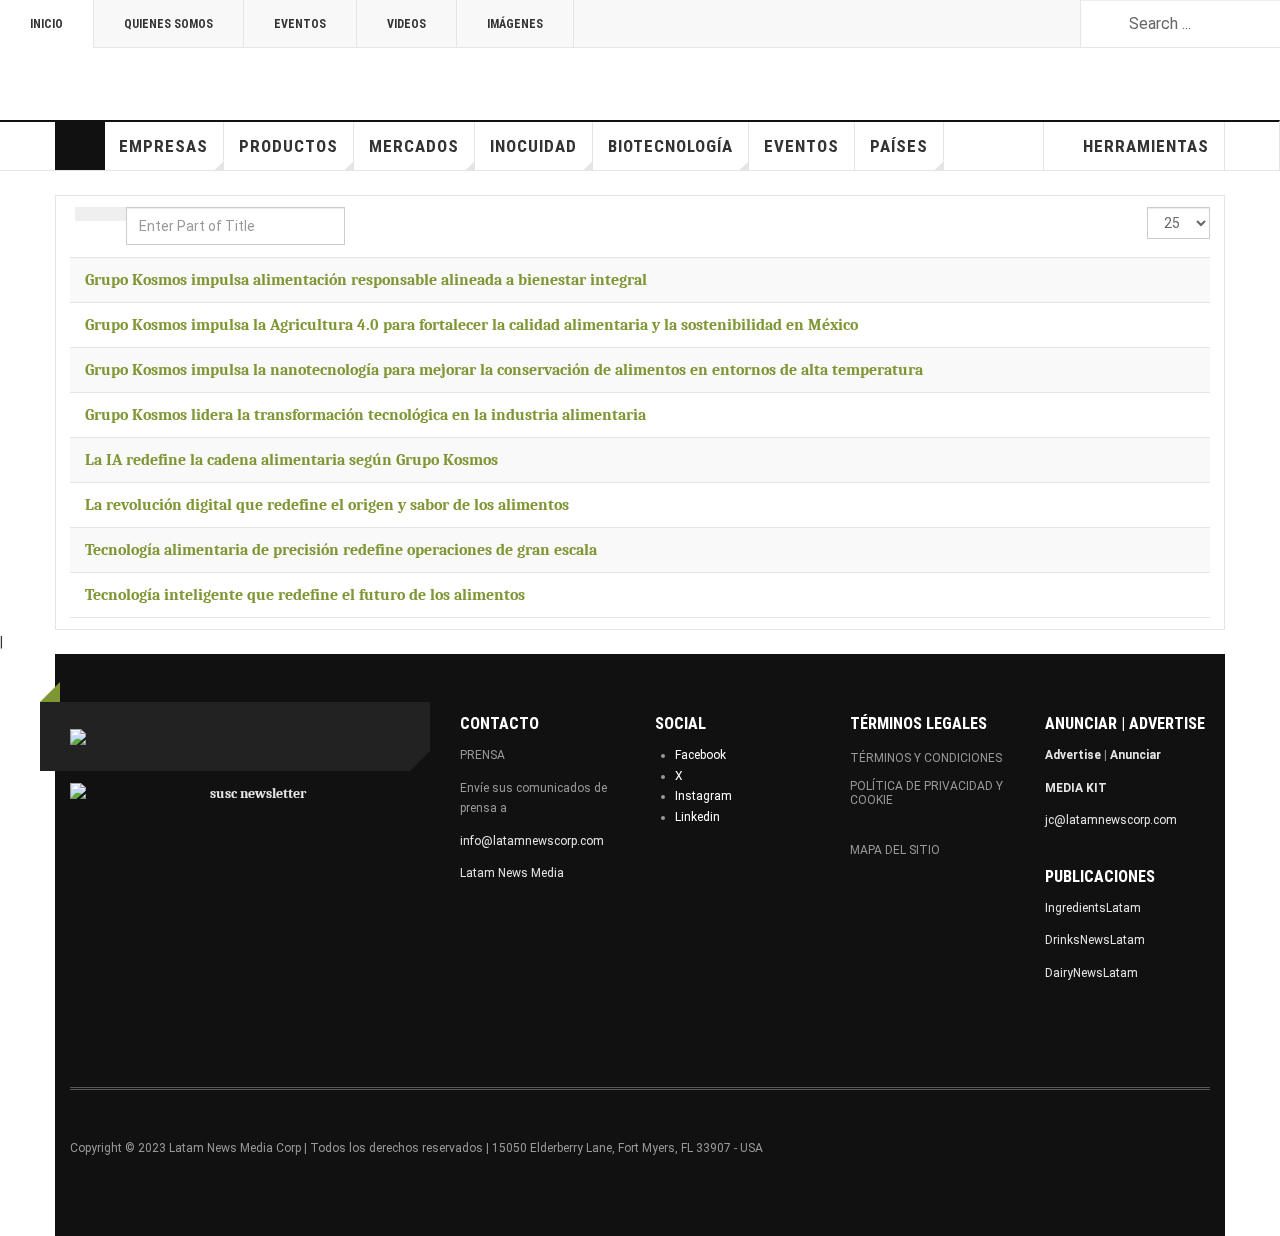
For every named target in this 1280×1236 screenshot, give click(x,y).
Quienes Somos (168, 24)
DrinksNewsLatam (1095, 940)
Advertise (1073, 755)
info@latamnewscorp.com (532, 841)
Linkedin (697, 817)
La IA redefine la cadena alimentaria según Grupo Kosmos (291, 460)
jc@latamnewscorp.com (1111, 820)
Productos (288, 146)
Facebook (700, 755)
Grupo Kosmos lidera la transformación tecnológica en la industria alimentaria (365, 415)
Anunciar (1135, 755)
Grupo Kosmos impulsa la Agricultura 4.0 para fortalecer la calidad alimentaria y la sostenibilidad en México (471, 325)
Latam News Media (512, 873)
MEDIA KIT (1076, 788)
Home (80, 146)
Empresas (163, 146)
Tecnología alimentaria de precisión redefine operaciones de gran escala (341, 550)
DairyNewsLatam (1091, 973)
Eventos (300, 24)
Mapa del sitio (895, 850)
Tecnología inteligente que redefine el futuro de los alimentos (305, 595)
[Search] (88, 214)
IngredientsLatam (1093, 908)
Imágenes (515, 24)
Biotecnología (670, 146)
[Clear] (113, 214)
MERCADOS (414, 146)
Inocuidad (533, 146)
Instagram (703, 796)
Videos (406, 24)
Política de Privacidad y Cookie (926, 793)
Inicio (46, 24)
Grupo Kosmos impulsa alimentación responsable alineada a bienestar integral (366, 280)
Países (899, 146)
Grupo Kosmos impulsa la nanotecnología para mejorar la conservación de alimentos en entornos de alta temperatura (504, 370)
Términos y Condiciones (926, 758)
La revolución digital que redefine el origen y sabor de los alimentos (327, 505)
